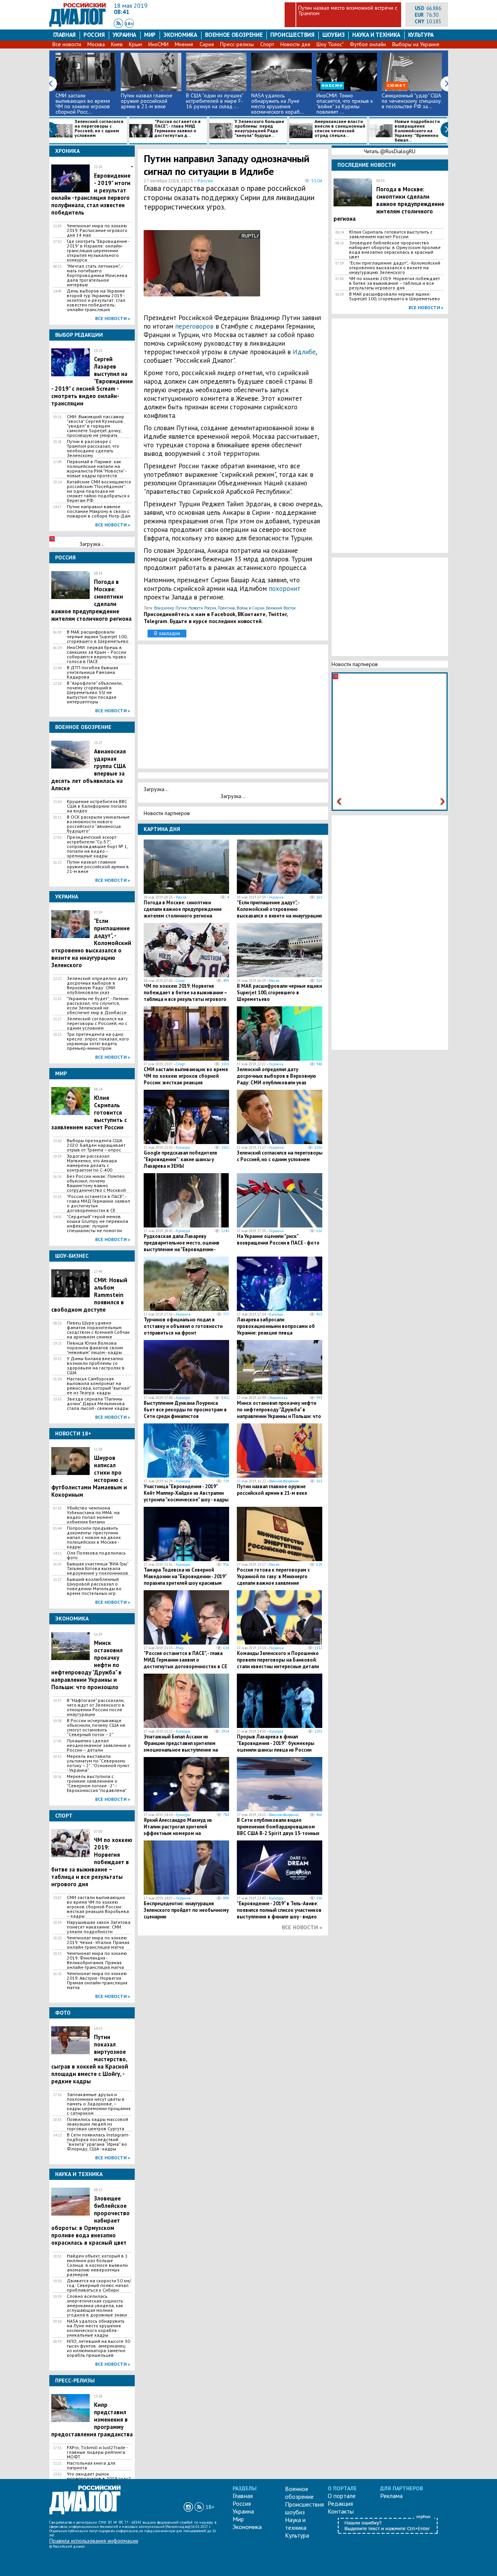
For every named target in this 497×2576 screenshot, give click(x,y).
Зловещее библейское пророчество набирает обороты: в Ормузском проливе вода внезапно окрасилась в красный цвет (395, 250)
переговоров (194, 326)
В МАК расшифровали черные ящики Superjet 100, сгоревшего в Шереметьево (98, 637)
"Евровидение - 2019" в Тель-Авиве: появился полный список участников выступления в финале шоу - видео (279, 1910)
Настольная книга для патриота (91, 2465)
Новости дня (295, 44)
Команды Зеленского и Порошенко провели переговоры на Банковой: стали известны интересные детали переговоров (278, 1663)
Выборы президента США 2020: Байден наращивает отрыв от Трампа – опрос (96, 1145)
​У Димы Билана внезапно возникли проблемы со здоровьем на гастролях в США (96, 1366)
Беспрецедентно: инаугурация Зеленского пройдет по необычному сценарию (186, 1910)
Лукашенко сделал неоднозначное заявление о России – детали (99, 1745)
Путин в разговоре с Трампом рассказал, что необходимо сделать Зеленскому (93, 448)
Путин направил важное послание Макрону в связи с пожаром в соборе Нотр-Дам (99, 511)
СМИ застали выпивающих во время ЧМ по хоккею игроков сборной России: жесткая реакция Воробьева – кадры (98, 1907)
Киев (117, 44)
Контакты (341, 2511)
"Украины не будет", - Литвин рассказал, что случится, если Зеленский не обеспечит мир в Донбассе (98, 1006)
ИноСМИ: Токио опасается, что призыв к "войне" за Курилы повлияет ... (345, 104)
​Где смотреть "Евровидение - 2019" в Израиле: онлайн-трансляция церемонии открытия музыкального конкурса (98, 251)
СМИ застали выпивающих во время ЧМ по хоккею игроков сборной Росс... (83, 104)
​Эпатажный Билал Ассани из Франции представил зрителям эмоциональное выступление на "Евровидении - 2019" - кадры (181, 1747)
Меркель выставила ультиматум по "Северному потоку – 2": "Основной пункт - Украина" (98, 1763)
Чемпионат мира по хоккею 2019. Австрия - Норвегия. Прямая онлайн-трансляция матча (97, 1980)
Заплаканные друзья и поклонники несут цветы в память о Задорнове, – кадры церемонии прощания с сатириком (99, 2104)
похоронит (285, 589)
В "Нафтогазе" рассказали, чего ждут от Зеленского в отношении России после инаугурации (96, 1707)
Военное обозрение (234, 35)
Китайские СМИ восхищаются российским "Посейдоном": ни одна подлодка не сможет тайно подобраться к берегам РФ (99, 491)
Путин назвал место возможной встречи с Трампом (348, 10)
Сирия (207, 44)
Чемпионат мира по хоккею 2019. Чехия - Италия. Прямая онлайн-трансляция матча (98, 1942)
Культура (421, 35)
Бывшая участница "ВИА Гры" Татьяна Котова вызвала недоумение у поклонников (97, 1568)
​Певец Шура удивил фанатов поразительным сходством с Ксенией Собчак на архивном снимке (98, 1330)
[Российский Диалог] (78, 25)
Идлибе (304, 352)
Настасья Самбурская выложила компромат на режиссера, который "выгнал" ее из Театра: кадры (99, 1386)
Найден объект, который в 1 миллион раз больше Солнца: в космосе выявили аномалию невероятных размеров (97, 2265)
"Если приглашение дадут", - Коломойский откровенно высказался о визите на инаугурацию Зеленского (280, 912)
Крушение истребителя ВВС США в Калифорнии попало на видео (97, 806)
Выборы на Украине (416, 44)
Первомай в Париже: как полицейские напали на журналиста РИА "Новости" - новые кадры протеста (96, 469)
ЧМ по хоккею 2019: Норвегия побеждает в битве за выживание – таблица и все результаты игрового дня (185, 996)
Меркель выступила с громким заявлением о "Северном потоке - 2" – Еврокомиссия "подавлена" (97, 1783)
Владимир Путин (170, 608)
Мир (150, 35)
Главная (64, 35)
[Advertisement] (285, 267)
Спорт (267, 44)
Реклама (391, 2496)
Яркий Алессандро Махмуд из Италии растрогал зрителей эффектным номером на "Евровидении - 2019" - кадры (178, 1830)
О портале (342, 2496)
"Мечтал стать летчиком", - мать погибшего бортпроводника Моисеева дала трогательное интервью (97, 275)
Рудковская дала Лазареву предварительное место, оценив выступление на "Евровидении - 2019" (182, 1246)
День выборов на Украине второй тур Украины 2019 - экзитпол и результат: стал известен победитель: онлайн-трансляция (96, 300)
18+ (129, 23)
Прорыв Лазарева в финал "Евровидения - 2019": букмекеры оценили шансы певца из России (275, 1743)
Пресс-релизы (237, 44)
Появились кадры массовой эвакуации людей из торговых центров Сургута (97, 2124)
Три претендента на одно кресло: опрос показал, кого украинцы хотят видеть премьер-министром (98, 1041)
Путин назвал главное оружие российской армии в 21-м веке (147, 101)
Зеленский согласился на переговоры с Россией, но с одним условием (99, 129)
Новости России (202, 608)
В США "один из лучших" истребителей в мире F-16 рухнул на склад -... (215, 101)
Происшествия (292, 35)
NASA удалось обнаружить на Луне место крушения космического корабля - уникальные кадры (96, 2328)
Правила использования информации (94, 2541)
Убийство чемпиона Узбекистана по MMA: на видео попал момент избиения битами (93, 1515)
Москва (96, 44)
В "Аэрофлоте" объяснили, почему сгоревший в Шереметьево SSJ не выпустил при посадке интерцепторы (95, 692)
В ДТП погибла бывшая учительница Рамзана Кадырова (92, 672)
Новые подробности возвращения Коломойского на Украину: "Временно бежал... (417, 131)
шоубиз (334, 35)
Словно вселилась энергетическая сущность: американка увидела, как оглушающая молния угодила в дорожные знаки (97, 2306)
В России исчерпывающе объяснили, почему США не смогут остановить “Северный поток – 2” (96, 1728)
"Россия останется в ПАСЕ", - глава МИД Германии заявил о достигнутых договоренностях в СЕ (98, 1203)
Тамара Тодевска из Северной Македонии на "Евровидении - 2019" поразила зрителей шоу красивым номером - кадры (185, 1580)
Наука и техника (376, 35)
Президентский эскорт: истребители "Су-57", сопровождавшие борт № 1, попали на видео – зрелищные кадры (97, 847)
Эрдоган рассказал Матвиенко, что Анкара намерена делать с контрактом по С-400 (92, 1163)
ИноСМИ (158, 44)
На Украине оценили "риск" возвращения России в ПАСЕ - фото (278, 1240)
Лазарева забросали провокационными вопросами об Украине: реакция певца (276, 1326)
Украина (124, 35)
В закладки (167, 633)
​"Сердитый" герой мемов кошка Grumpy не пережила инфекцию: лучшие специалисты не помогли (97, 1224)
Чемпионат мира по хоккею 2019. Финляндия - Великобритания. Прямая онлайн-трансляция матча (97, 1960)
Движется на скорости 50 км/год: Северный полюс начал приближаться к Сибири (99, 2285)
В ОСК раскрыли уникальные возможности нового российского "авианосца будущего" (98, 824)
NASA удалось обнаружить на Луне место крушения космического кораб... (278, 104)
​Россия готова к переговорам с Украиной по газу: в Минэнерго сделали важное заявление (273, 1576)
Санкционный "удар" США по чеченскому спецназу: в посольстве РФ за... (412, 101)
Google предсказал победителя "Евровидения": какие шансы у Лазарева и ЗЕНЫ (180, 1159)
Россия (94, 35)
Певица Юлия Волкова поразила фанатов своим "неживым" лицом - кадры (95, 1348)
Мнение (184, 44)
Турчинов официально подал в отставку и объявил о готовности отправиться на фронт (183, 1326)
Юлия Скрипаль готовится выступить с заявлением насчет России (391, 234)
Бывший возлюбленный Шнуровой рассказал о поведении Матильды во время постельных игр (94, 1586)
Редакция (340, 2503)
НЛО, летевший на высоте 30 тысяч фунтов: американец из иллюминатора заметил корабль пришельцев (98, 2348)
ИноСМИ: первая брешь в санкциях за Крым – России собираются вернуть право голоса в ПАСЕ (96, 654)
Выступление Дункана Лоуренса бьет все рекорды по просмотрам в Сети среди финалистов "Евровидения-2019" (185, 1413)
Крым (136, 44)
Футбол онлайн (368, 44)
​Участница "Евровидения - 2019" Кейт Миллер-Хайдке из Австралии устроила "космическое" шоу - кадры (186, 1493)
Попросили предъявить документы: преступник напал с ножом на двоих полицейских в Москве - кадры (94, 1537)
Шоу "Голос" (330, 44)
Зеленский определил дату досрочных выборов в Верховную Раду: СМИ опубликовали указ (97, 985)
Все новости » (113, 318)
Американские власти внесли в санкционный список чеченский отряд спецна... (340, 129)
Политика (226, 608)
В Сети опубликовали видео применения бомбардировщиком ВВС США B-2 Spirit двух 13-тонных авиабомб (278, 1830)
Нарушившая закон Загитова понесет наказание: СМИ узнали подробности (99, 1927)
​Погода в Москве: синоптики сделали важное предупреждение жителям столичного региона (183, 909)
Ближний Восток (281, 608)
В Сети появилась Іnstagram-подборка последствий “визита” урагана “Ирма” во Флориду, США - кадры (98, 2142)
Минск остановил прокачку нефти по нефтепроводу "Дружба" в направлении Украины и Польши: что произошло (279, 1413)
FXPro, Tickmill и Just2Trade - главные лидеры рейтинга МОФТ (97, 2452)
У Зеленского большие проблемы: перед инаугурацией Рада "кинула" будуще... (259, 129)
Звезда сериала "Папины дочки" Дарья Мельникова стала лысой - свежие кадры (98, 1404)
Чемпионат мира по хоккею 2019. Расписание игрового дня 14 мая (97, 230)
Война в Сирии (250, 608)
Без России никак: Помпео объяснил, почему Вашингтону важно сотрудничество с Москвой (96, 1183)
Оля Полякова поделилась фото (96, 1555)
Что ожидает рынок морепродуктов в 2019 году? (99, 2476)
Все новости (67, 44)
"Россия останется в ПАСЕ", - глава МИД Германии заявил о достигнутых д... (178, 129)
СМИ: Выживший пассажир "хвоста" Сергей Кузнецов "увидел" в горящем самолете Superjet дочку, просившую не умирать (96, 426)
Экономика (180, 35)
